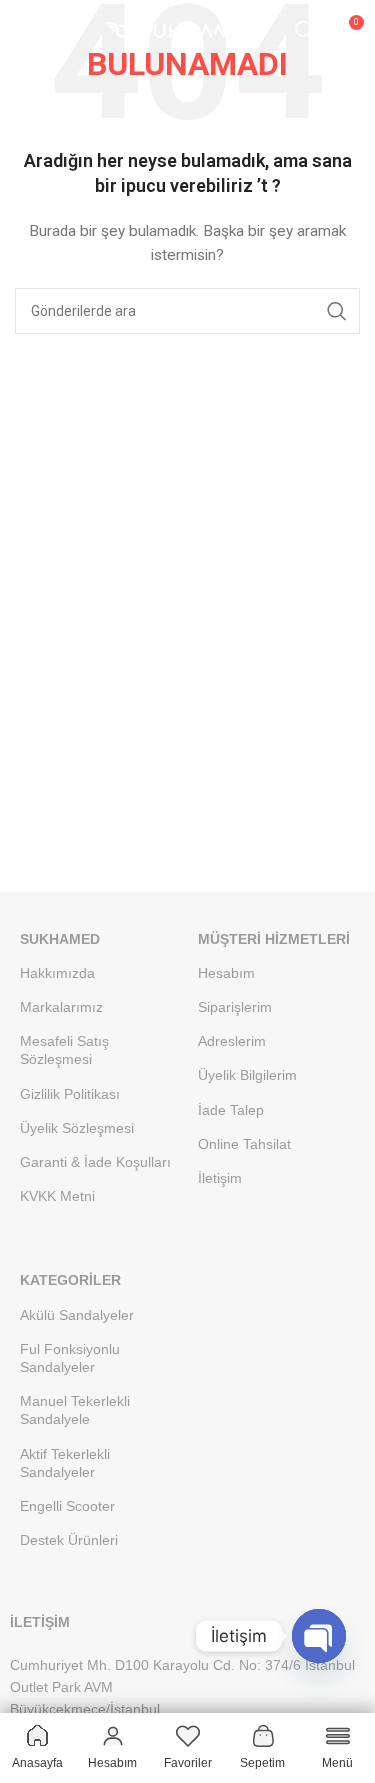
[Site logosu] (188, 29)
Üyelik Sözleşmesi (77, 1128)
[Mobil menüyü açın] (25, 30)
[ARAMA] (337, 311)
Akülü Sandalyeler (77, 1315)
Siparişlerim (235, 1007)
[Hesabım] (65, 30)
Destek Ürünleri (69, 1540)
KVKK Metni (57, 1196)
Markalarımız (61, 1007)
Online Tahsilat (244, 1144)
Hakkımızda (57, 973)
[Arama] (305, 30)
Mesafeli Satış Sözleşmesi (64, 1050)
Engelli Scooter (67, 1506)
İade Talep (231, 1110)
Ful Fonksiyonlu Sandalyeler (70, 1358)
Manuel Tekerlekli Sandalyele (75, 1410)
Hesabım (226, 973)
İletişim (220, 1178)
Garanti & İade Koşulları (95, 1162)
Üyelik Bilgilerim (247, 1075)
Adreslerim (232, 1041)
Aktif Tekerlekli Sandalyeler (65, 1463)
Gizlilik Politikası (70, 1094)
